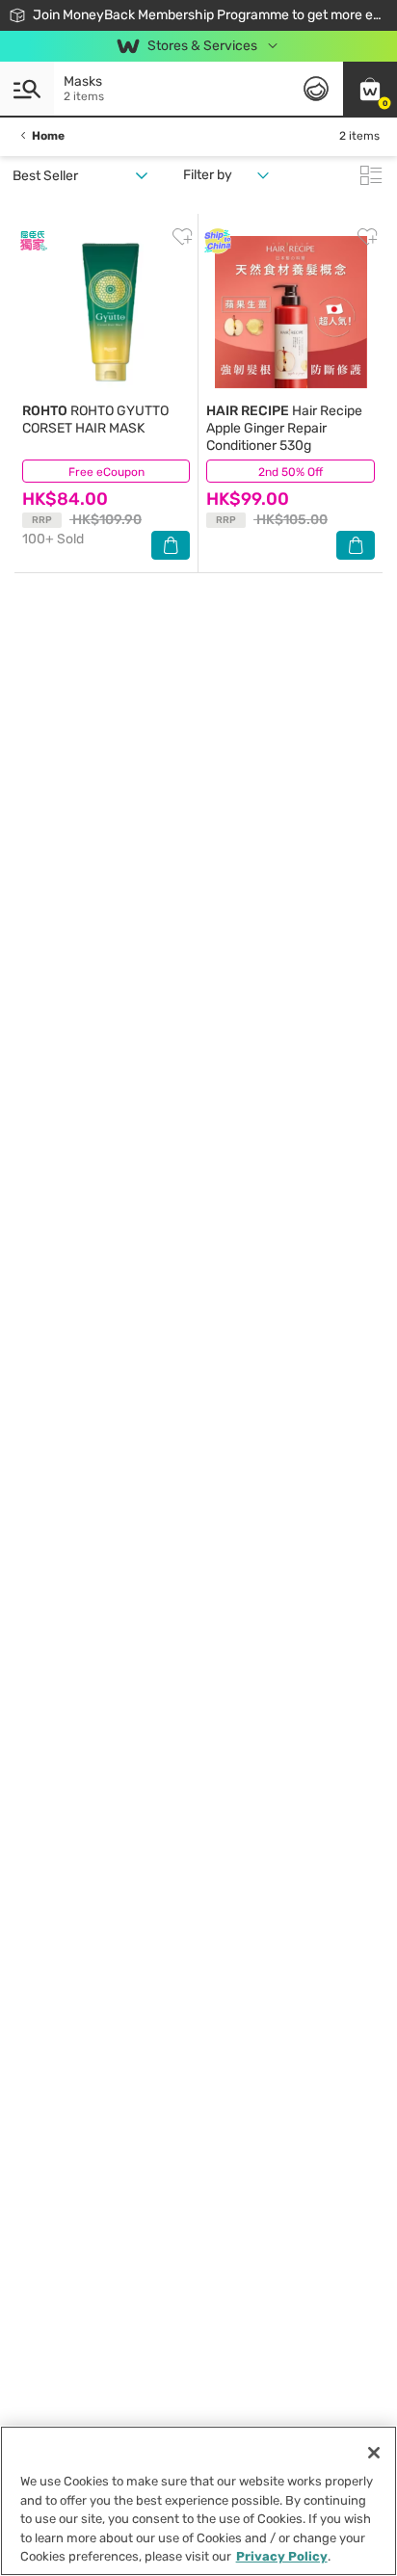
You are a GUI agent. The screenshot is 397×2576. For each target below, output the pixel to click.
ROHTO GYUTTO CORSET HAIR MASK (95, 420)
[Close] (374, 2453)
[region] (198, 2501)
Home (48, 136)
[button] (370, 89)
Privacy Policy (282, 2556)
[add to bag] (171, 545)
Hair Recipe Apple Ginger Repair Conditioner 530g (284, 428)
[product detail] (106, 312)
